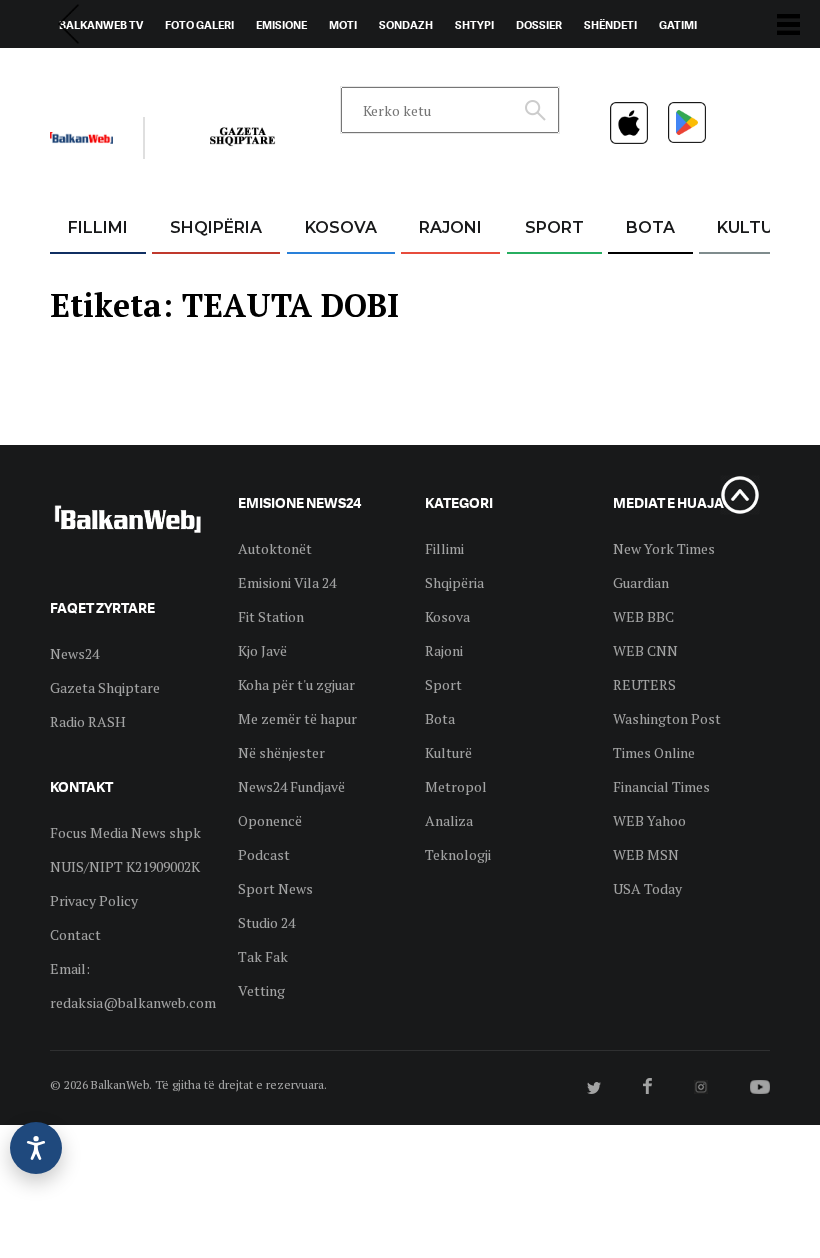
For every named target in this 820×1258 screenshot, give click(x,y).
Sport (554, 227)
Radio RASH (88, 721)
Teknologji (458, 854)
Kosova (341, 227)
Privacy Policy (94, 900)
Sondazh (406, 25)
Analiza (449, 820)
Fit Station (271, 616)
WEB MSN (646, 854)
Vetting (261, 990)
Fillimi (98, 227)
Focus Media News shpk (125, 832)
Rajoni (450, 227)
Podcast (264, 854)
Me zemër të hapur (297, 718)
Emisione (281, 25)
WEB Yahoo (649, 820)
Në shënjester (281, 752)
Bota (650, 227)
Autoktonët (275, 548)
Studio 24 (266, 922)
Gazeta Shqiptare (105, 687)
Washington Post (667, 718)
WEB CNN (645, 650)
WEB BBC (643, 616)
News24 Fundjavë (291, 786)
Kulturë (755, 227)
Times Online (654, 752)
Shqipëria (216, 227)
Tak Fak (263, 956)
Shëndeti (610, 25)
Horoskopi (90, 71)
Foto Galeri (199, 25)
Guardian (641, 582)
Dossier (539, 25)
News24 (166, 71)
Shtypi (474, 25)
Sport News (275, 888)
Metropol (456, 786)
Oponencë (270, 820)
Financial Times (661, 786)
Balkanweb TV (101, 25)
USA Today (647, 888)
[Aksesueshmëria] (36, 1148)
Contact (75, 934)
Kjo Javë (262, 650)
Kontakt (236, 71)
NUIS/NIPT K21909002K (125, 866)
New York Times (664, 548)
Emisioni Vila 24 (287, 582)
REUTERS (644, 684)
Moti (343, 25)
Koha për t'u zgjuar (296, 684)
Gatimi (678, 25)
